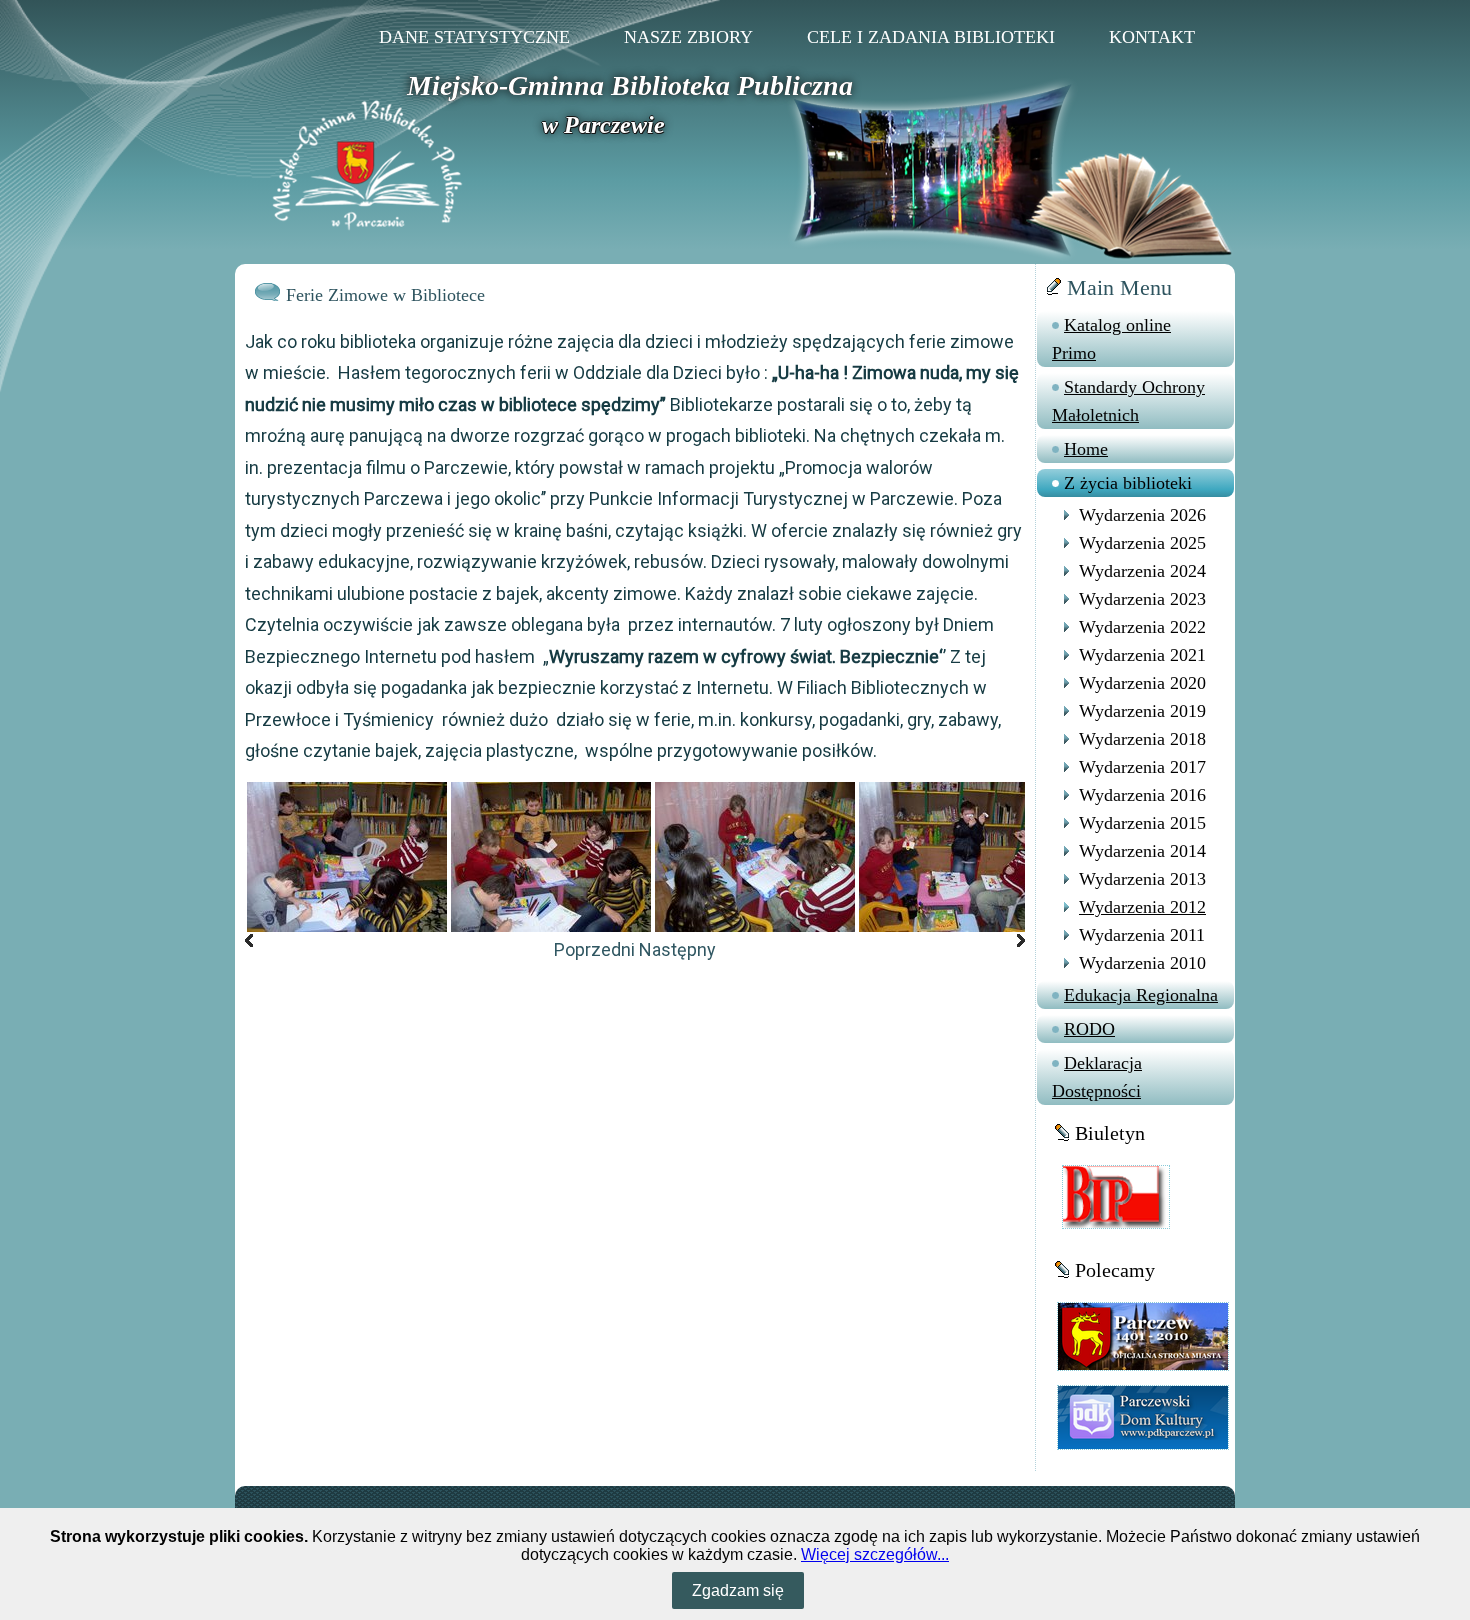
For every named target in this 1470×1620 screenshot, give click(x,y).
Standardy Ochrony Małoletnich (1128, 401)
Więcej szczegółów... (875, 1554)
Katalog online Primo (1111, 339)
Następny (677, 949)
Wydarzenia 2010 (1142, 963)
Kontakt (1152, 37)
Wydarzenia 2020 (1142, 683)
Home (1086, 449)
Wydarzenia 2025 (1142, 543)
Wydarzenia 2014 (1142, 851)
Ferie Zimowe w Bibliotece (385, 295)
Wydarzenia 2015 (1142, 823)
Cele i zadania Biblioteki (931, 37)
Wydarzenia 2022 (1142, 627)
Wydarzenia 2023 (1142, 599)
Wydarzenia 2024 (1142, 571)
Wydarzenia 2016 (1142, 795)
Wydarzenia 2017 (1142, 767)
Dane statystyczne (474, 37)
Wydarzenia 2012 (1142, 907)
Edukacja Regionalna (1141, 995)
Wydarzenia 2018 (1142, 739)
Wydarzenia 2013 (1142, 879)
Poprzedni (594, 949)
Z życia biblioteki (1128, 483)
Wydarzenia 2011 (1142, 935)
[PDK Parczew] (1143, 1416)
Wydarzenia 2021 (1142, 655)
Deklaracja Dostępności (1097, 1077)
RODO (1089, 1029)
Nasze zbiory (688, 37)
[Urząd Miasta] (1143, 1335)
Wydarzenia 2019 (1142, 711)
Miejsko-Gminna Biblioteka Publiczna (630, 85)
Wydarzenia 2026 (1142, 515)
